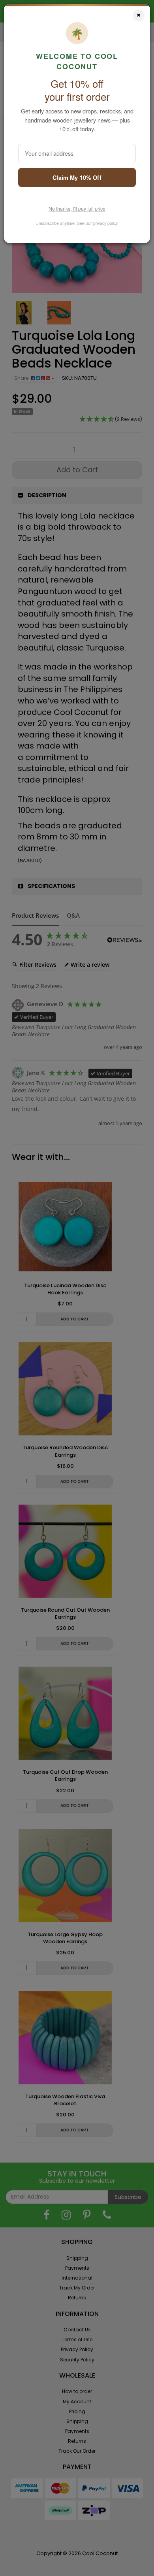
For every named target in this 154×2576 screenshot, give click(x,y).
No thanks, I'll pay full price (77, 209)
